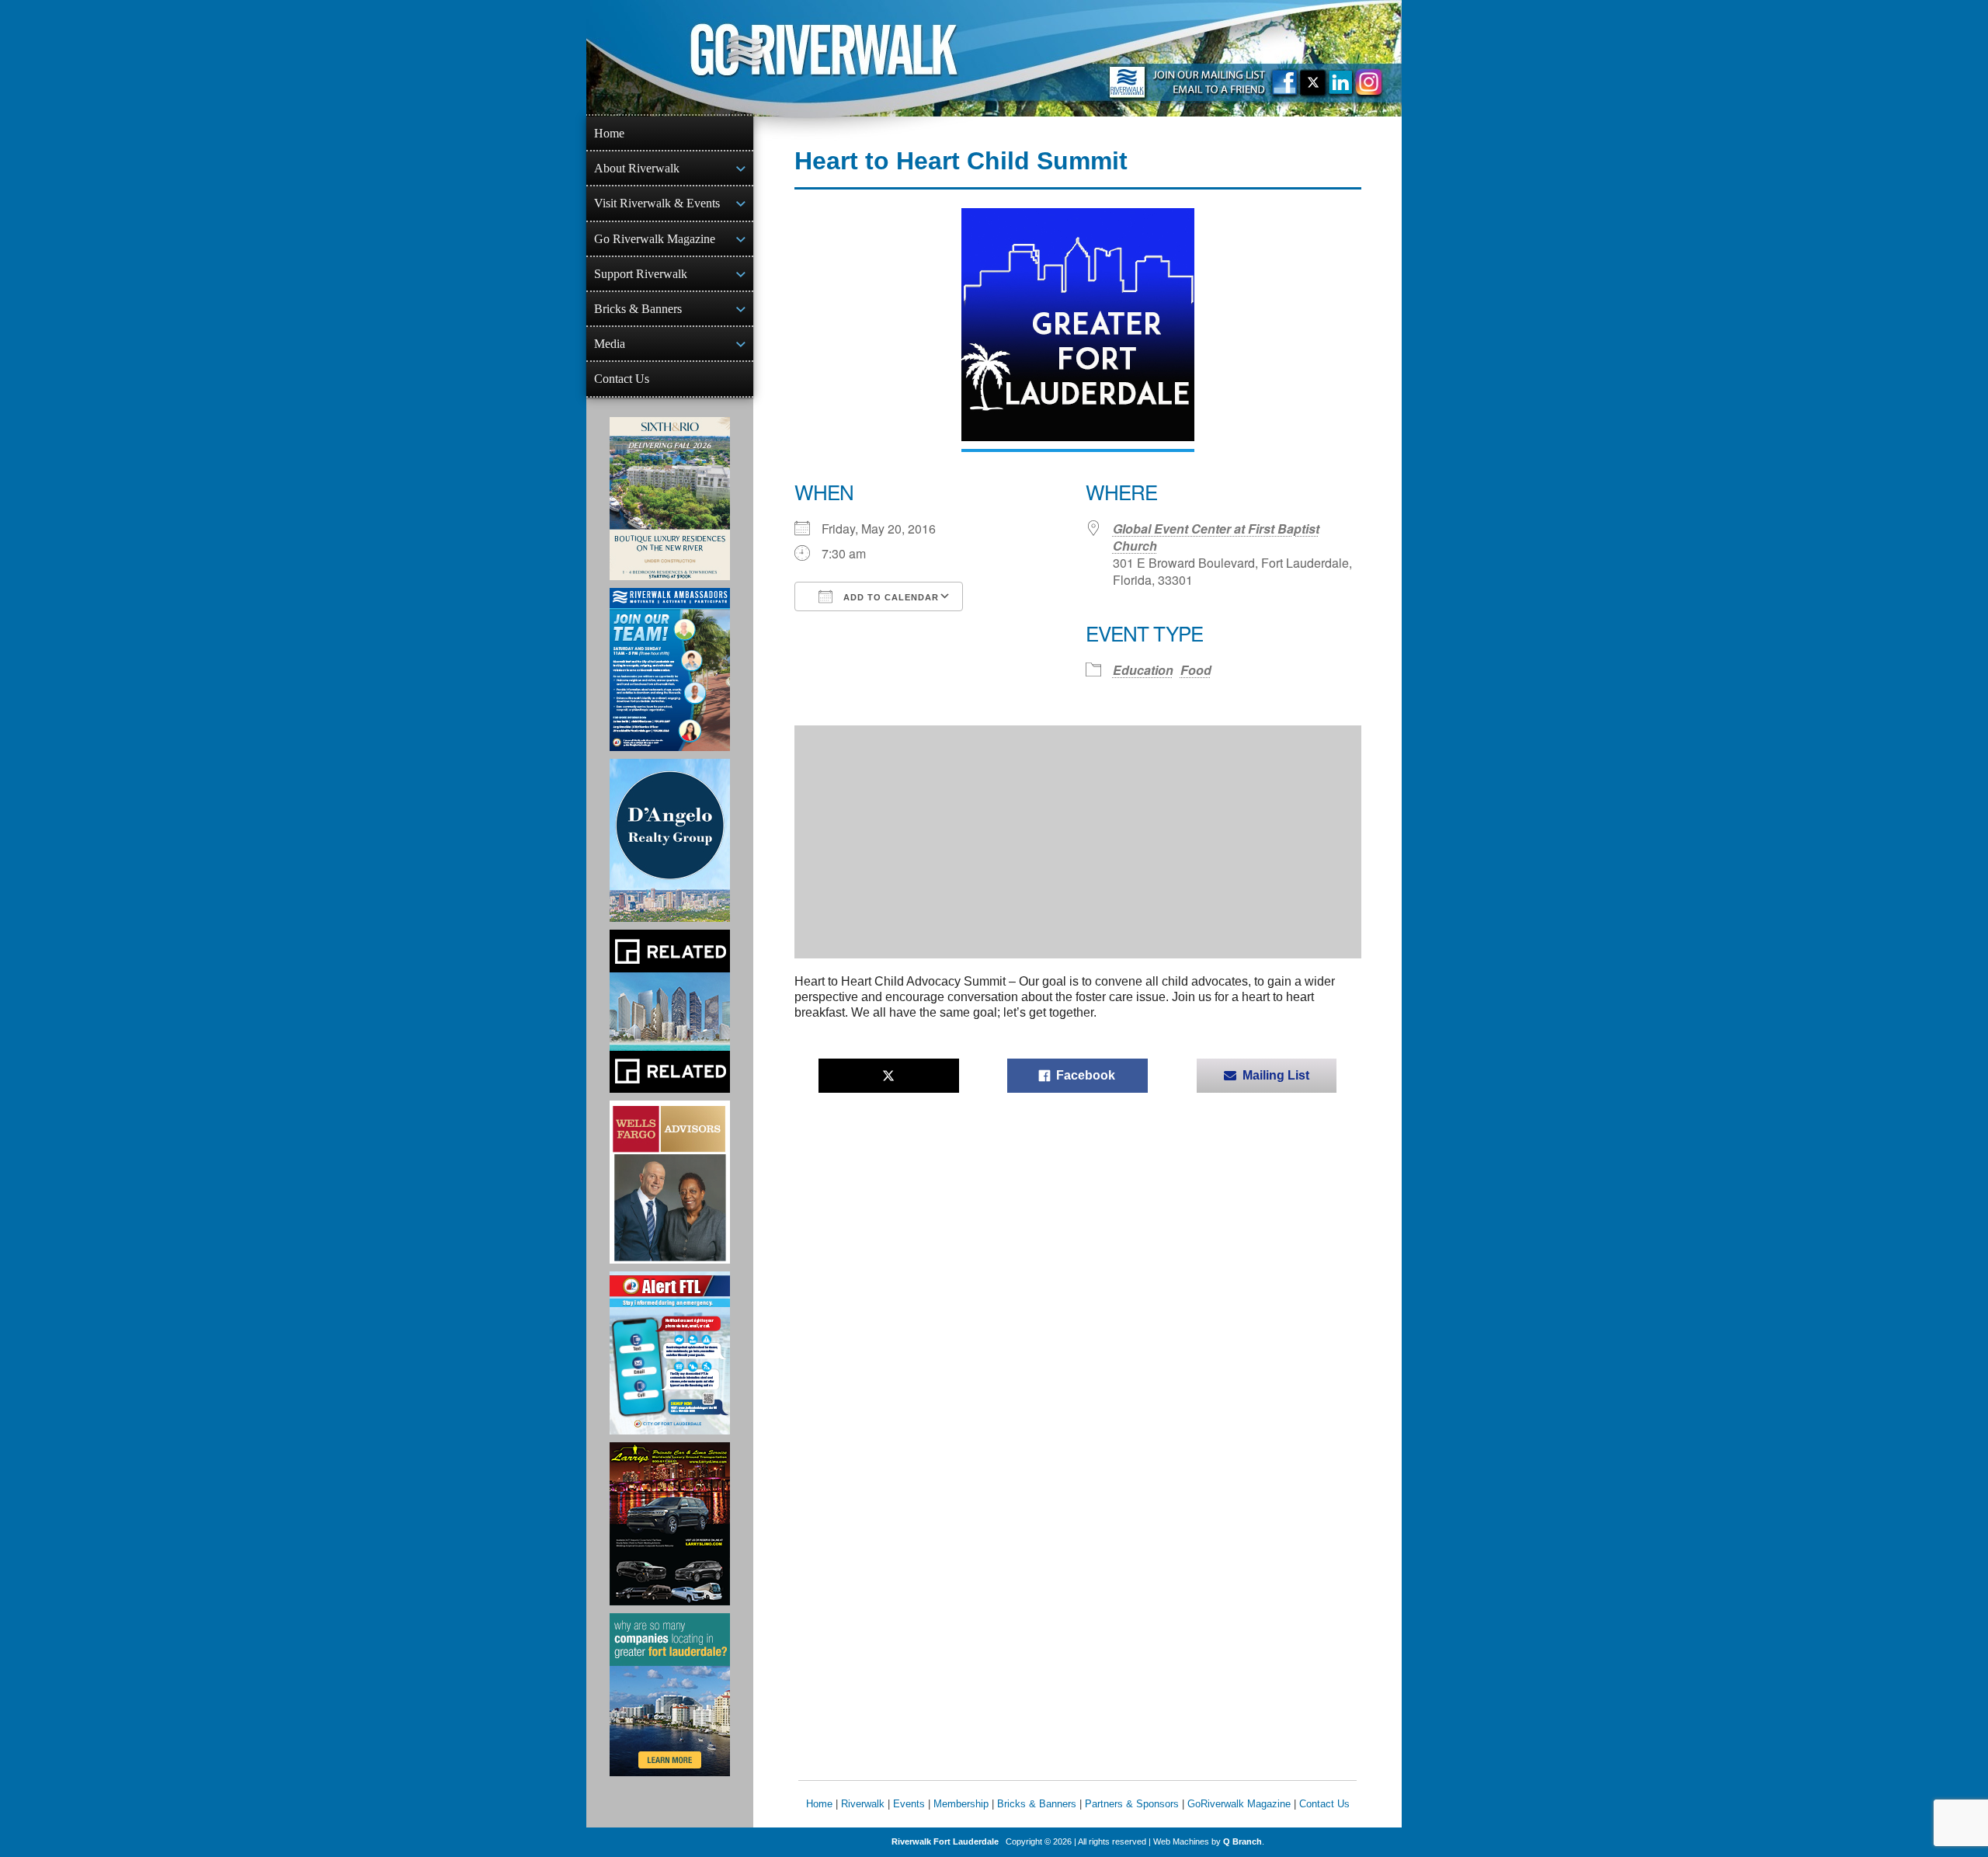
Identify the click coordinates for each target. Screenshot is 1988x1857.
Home (609, 133)
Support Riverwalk (641, 274)
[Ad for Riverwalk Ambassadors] (670, 669)
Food (1196, 670)
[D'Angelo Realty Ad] (670, 840)
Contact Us (622, 379)
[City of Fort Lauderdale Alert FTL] (670, 1353)
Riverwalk (863, 1804)
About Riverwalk (637, 168)
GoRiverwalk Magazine (1239, 1804)
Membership (961, 1804)
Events (909, 1804)
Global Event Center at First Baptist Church (1216, 537)
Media (610, 344)
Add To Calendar (890, 597)
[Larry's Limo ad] (670, 1524)
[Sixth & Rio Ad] (670, 499)
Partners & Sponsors (1132, 1804)
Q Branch (1242, 1841)
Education (1143, 670)
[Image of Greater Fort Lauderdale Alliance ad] (670, 1695)
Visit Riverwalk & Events (657, 203)
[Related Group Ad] (670, 1011)
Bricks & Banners (638, 309)
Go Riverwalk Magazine (655, 239)
